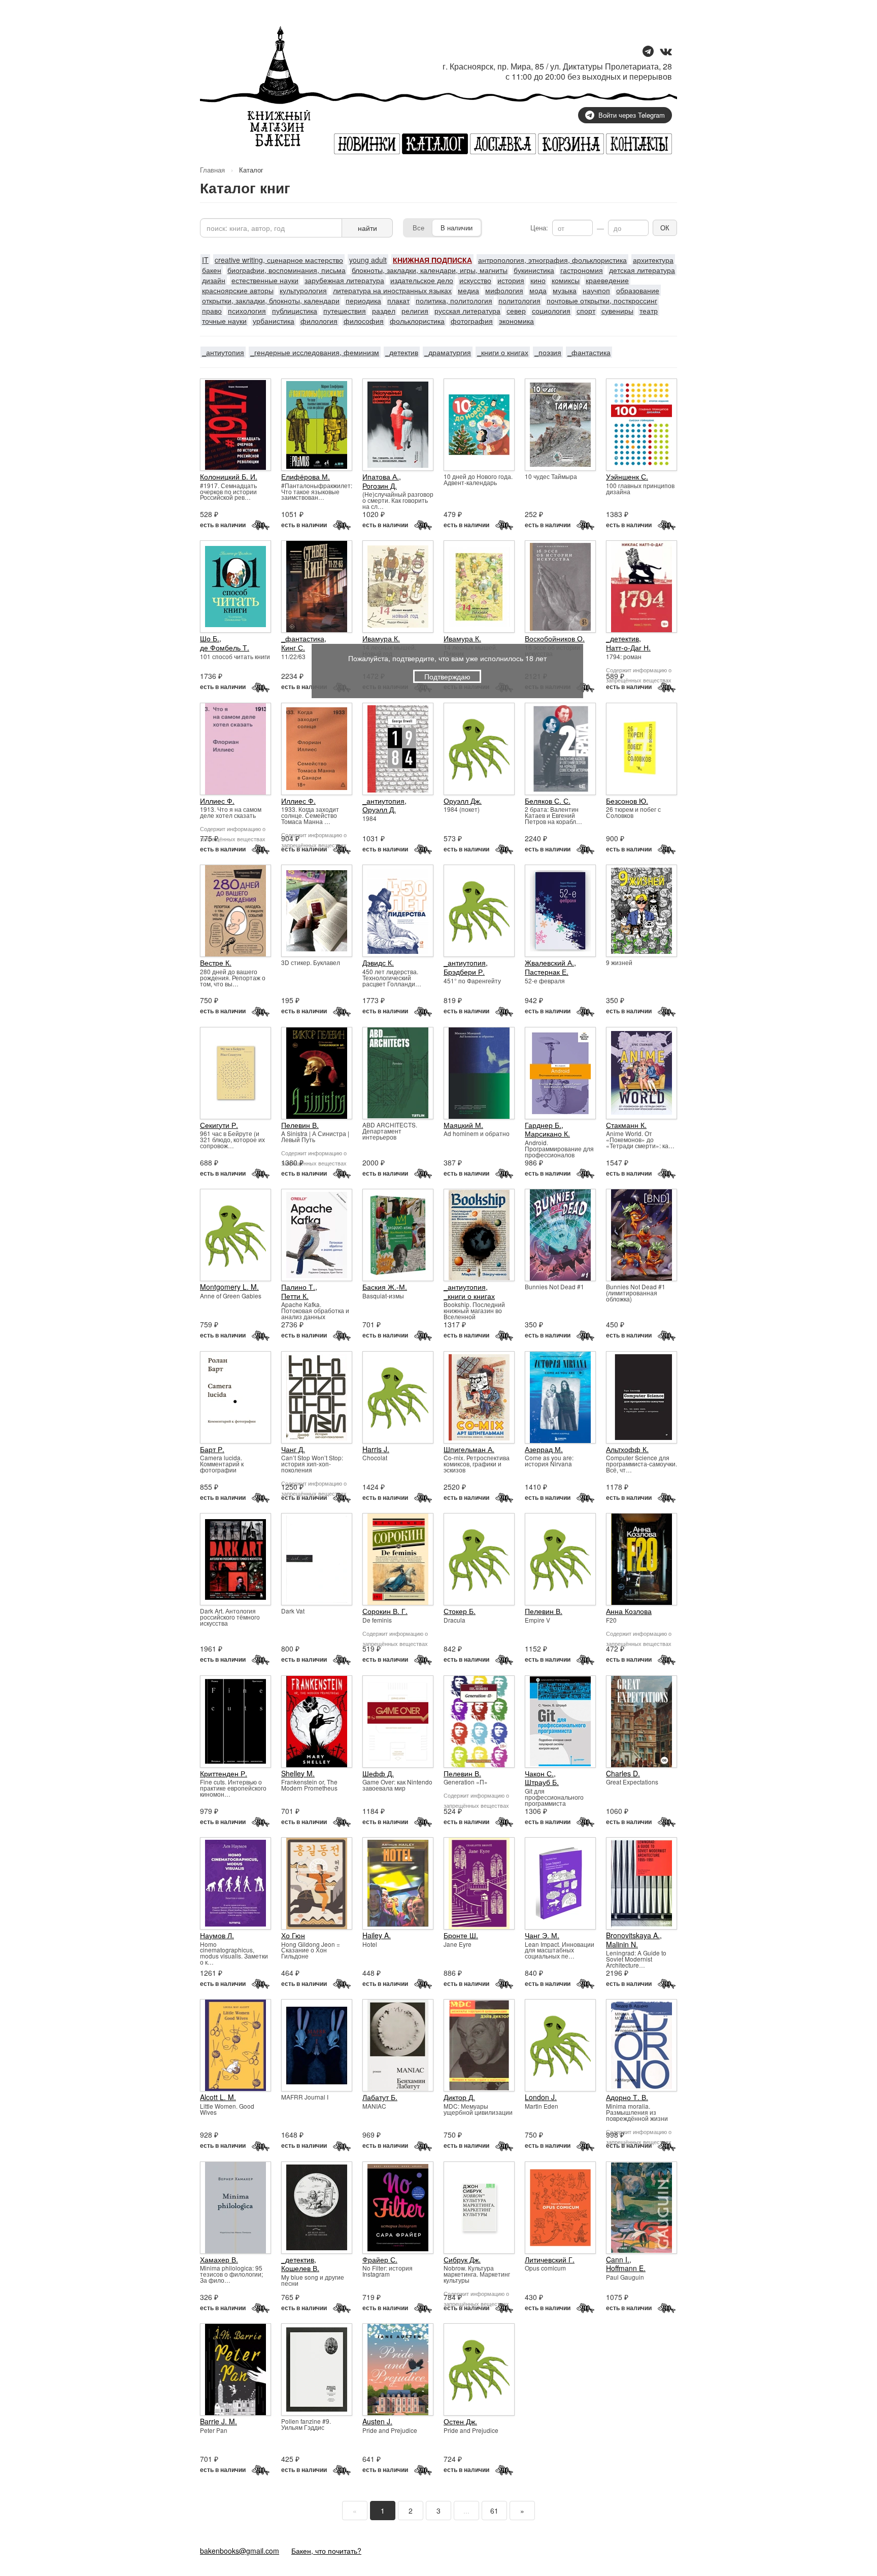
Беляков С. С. (548, 801)
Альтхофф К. (627, 1449)
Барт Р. (212, 1449)
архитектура (653, 260)
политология (519, 300)
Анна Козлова (629, 1611)
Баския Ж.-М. (385, 1287)
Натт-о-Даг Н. (628, 647)
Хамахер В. (219, 2259)
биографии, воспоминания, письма (286, 270)
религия (415, 311)
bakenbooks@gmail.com (240, 2551)
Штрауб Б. (542, 1782)
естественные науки (265, 280)
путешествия (345, 311)
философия (364, 321)
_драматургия (448, 352)
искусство (475, 280)
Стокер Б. (460, 1611)
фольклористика (417, 321)
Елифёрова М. (306, 476)
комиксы (566, 280)
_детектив (402, 352)
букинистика (534, 270)
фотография (472, 321)
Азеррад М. (544, 1449)
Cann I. (618, 2259)
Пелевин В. (300, 1125)
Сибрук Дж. (462, 2259)
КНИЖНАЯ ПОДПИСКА (432, 260)
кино (538, 280)
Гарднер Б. (543, 1125)
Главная (212, 170)
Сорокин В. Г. (385, 1611)
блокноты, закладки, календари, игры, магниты (430, 270)
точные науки (224, 321)
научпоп (596, 290)
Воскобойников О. (555, 638)
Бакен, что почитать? (326, 2551)
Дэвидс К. (378, 963)
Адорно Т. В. (627, 2097)
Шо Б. (210, 638)
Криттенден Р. (224, 1773)
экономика (516, 321)
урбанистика (274, 321)
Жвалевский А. (549, 963)
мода (538, 290)
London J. (541, 2097)
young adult (368, 260)
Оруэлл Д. (379, 809)
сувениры (617, 311)
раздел (384, 311)
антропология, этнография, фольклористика (552, 260)
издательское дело (422, 280)
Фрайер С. (380, 2259)
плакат (398, 300)
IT (205, 260)
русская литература (467, 311)
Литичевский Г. (550, 2259)
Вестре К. (216, 963)
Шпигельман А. (469, 1449)
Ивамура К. (381, 638)
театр (649, 311)
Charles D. (623, 1773)
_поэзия (548, 352)
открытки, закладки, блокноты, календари (271, 300)
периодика (363, 300)
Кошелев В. (300, 2268)
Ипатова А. (381, 476)
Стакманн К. (626, 1125)
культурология (303, 290)
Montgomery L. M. (229, 1287)
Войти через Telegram (632, 115)
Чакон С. (539, 1773)
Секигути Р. (219, 1125)
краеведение (607, 280)
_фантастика (589, 352)
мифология (504, 290)
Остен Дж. (460, 2421)
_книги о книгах (503, 352)
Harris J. (376, 1449)
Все (418, 228)
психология (247, 311)
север (516, 311)
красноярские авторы (238, 290)
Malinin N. (622, 1944)
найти (367, 228)
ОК (665, 228)
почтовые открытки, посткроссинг (602, 300)
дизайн (214, 280)
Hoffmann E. (626, 2268)
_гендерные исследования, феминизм (315, 352)
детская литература (642, 270)
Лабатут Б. (380, 2097)
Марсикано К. (547, 1134)
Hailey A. (377, 1935)
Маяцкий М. (463, 1125)
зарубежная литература (344, 280)
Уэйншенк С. (627, 476)
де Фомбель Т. (225, 647)
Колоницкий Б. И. (229, 476)
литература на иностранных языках (392, 290)
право (212, 311)
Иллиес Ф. (217, 801)
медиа (468, 290)
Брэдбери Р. (464, 972)
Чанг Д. (293, 1449)
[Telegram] (648, 52)
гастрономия (582, 270)
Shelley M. (298, 1773)
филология (319, 321)
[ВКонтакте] (666, 52)
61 (494, 2511)
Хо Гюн (293, 1935)
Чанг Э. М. (542, 1935)
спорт (586, 311)
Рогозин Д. (380, 486)
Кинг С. (293, 647)
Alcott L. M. (218, 2097)
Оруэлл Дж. (463, 801)
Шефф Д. (378, 1773)
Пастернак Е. (547, 972)
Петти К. (295, 1296)
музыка (565, 290)
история (511, 280)
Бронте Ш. (461, 1935)
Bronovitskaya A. (633, 1935)
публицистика (295, 311)
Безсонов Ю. (627, 801)
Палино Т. (298, 1287)
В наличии (457, 228)
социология (551, 311)
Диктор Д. (459, 2097)
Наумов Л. (217, 1935)
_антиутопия (223, 352)
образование (638, 290)
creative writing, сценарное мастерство (279, 260)
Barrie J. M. (218, 2421)
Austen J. (377, 2421)
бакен (212, 270)
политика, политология (454, 300)
